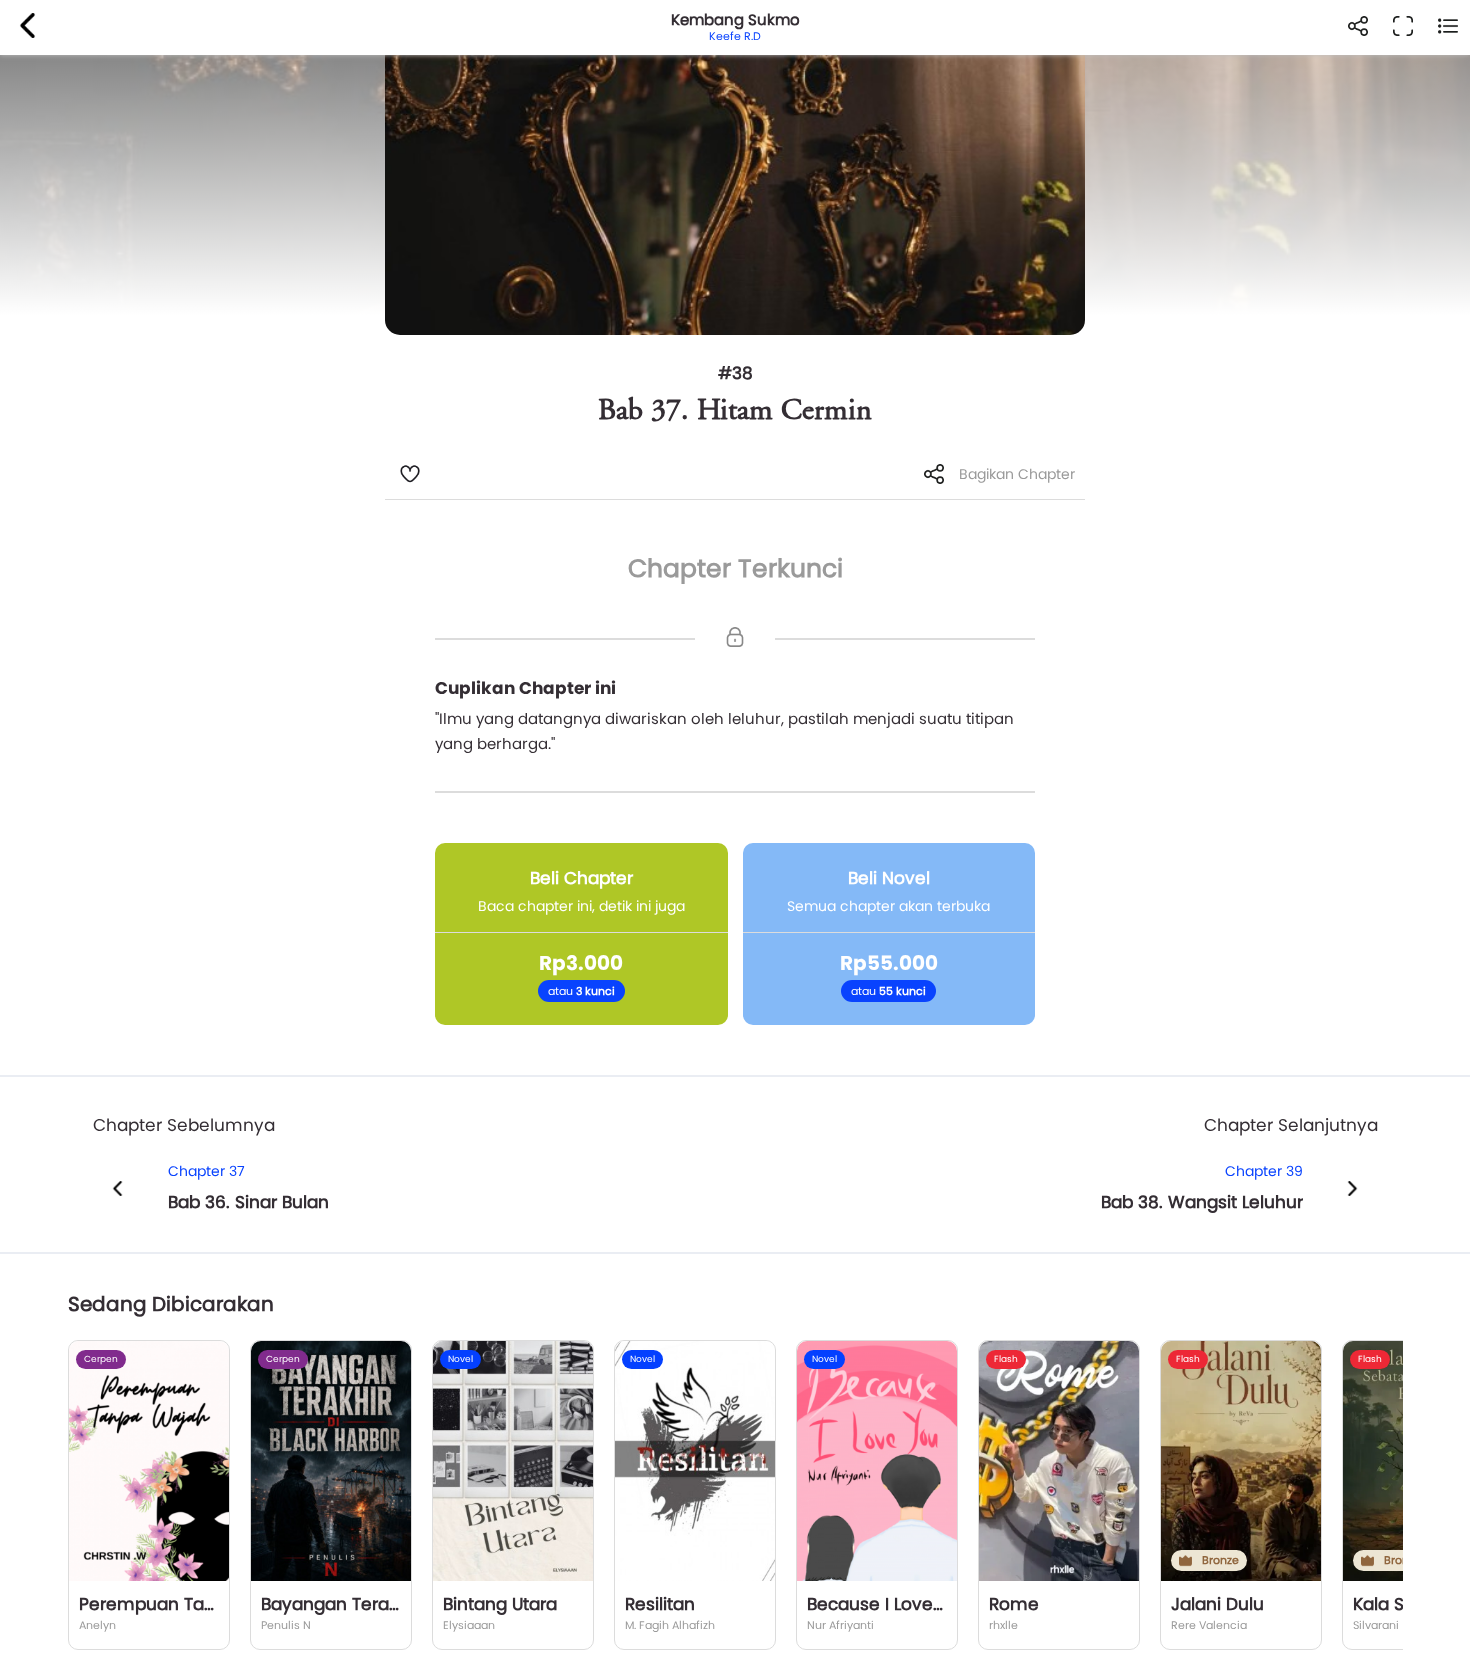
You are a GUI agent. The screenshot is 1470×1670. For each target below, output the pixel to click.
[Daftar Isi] (1447, 27)
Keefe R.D (735, 36)
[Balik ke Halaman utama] (27, 27)
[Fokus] (1402, 27)
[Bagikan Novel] (1357, 27)
